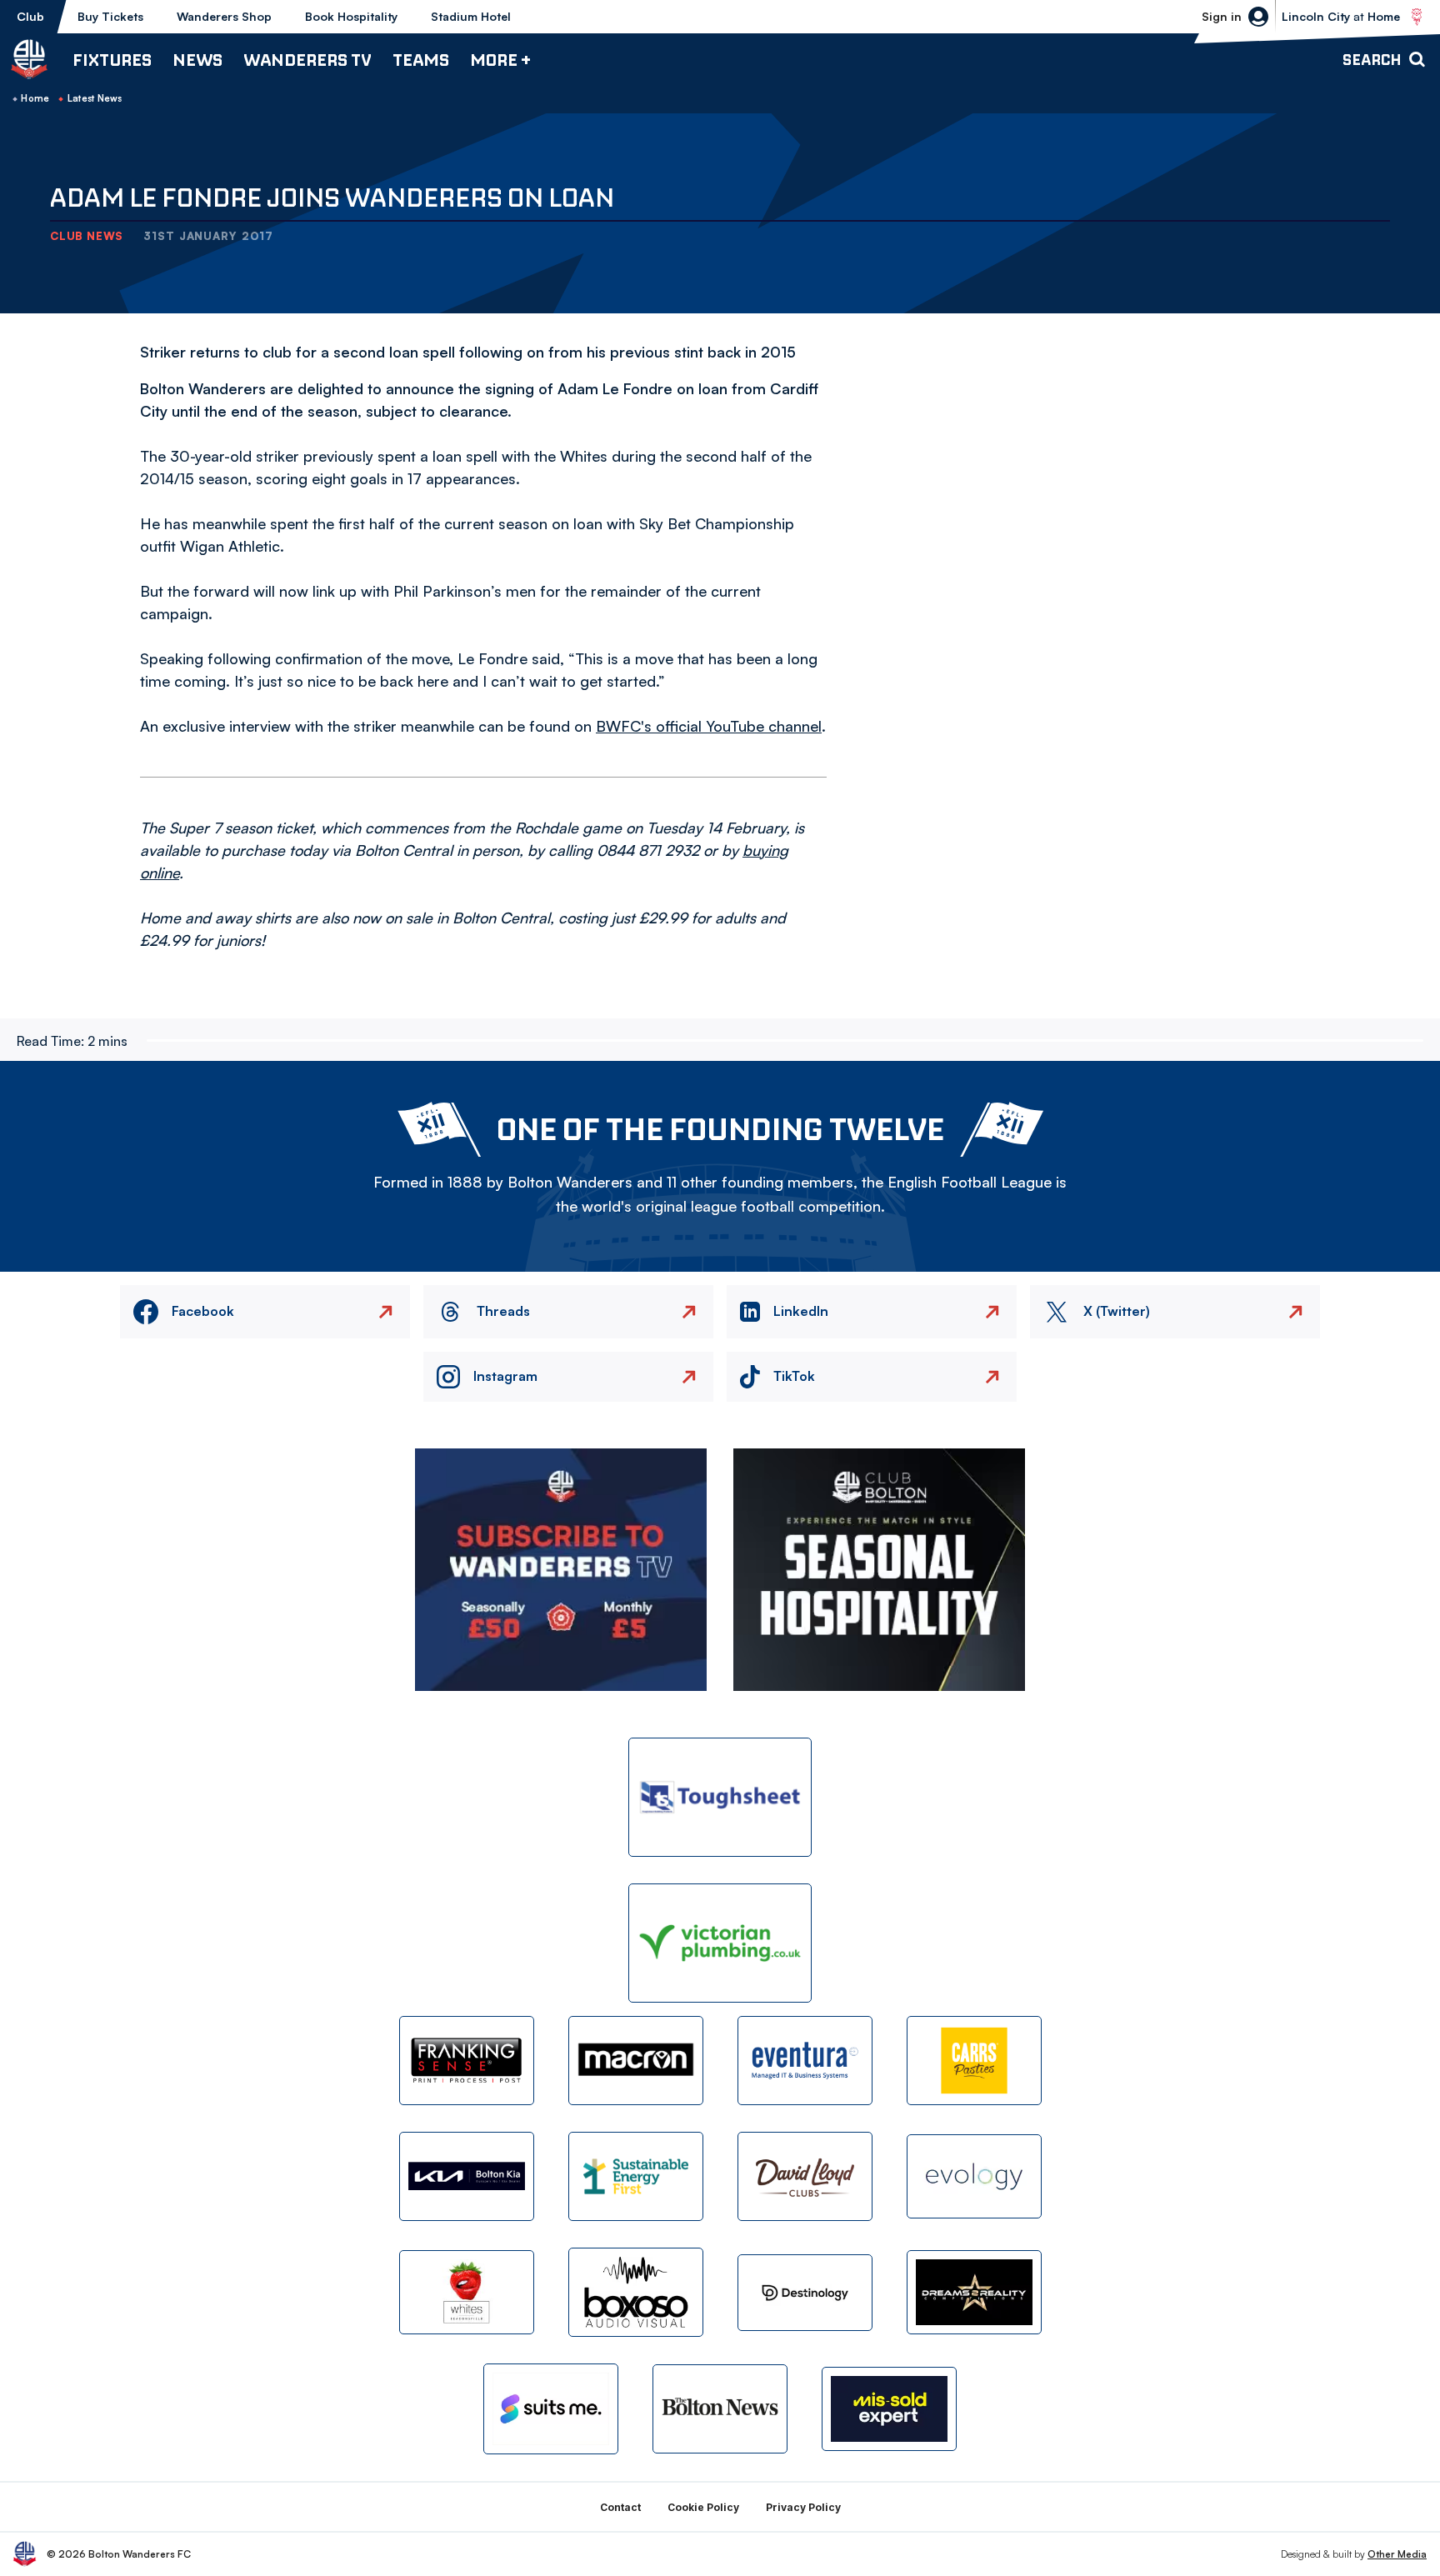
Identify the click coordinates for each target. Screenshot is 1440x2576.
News (197, 60)
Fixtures (112, 60)
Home (35, 98)
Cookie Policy (703, 2507)
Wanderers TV (307, 60)
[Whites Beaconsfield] (467, 2292)
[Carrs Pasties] (974, 2061)
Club (30, 16)
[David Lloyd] (805, 2176)
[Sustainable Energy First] (636, 2176)
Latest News (95, 98)
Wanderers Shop (224, 16)
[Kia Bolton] (467, 2176)
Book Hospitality (351, 16)
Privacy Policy (803, 2507)
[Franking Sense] (467, 2061)
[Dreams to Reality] (974, 2292)
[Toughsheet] (720, 1797)
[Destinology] (805, 2293)
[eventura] (805, 2061)
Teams (421, 60)
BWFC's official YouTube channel (709, 726)
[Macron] (636, 2061)
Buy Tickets (110, 16)
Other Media (1397, 2554)
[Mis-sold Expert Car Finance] (889, 2409)
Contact (620, 2507)
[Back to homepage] (29, 59)
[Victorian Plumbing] (720, 1943)
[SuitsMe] (551, 2409)
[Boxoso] (636, 2292)
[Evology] (974, 2176)
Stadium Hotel (471, 16)
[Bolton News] (720, 2409)
